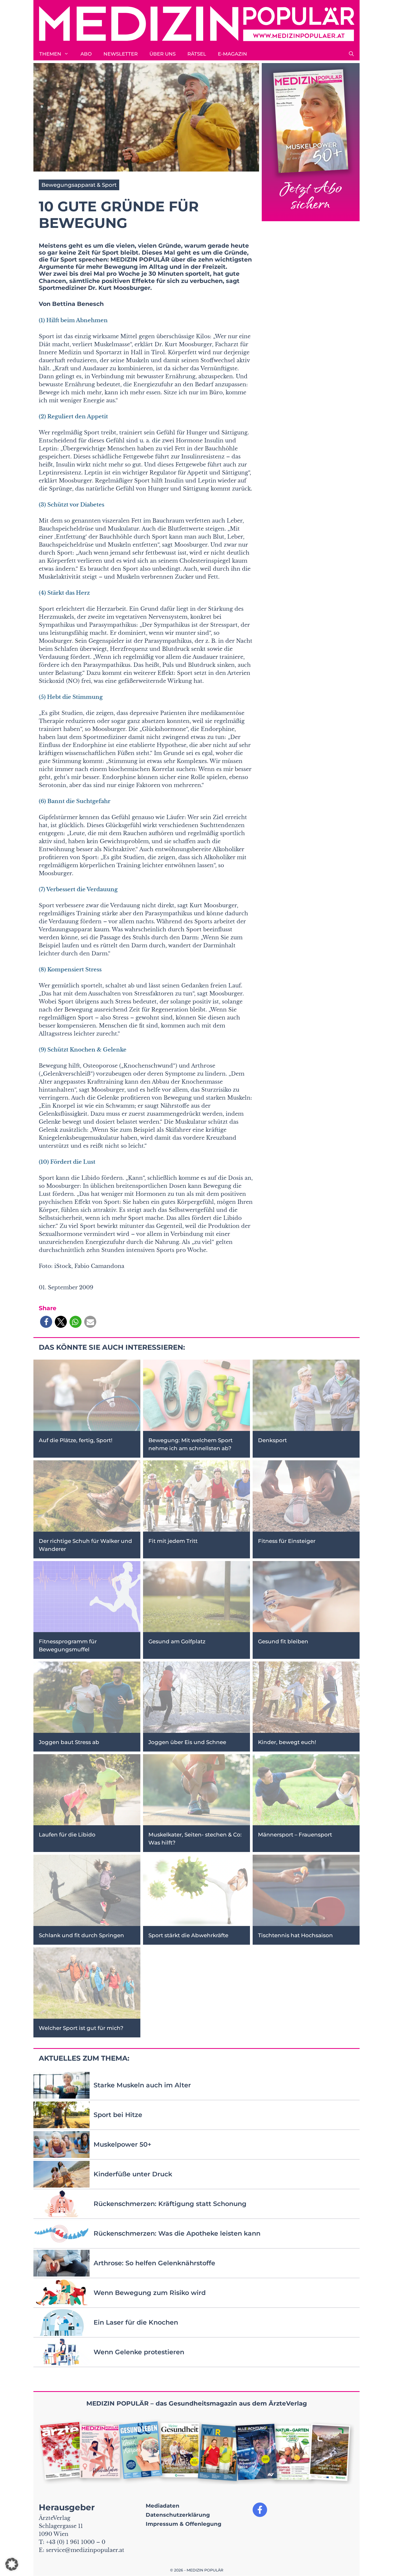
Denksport (272, 1440)
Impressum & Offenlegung (184, 2524)
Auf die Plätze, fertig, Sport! (76, 1440)
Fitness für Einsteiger (287, 1541)
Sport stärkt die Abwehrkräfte (188, 1935)
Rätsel (197, 54)
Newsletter (121, 54)
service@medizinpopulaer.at (85, 2550)
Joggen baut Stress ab (69, 1742)
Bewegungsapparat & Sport (79, 185)
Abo (86, 54)
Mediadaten (163, 2506)
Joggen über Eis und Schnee (187, 1742)
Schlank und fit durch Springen (81, 1935)
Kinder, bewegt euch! (287, 1742)
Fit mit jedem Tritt (173, 1541)
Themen (50, 54)
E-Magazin (232, 54)
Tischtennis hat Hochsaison (295, 1935)
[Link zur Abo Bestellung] (311, 142)
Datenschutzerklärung (178, 2515)
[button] (351, 54)
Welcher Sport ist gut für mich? (81, 2028)
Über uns (163, 54)
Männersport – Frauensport (295, 1835)
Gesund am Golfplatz (177, 1642)
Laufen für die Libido (67, 1835)
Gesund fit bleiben (283, 1642)
